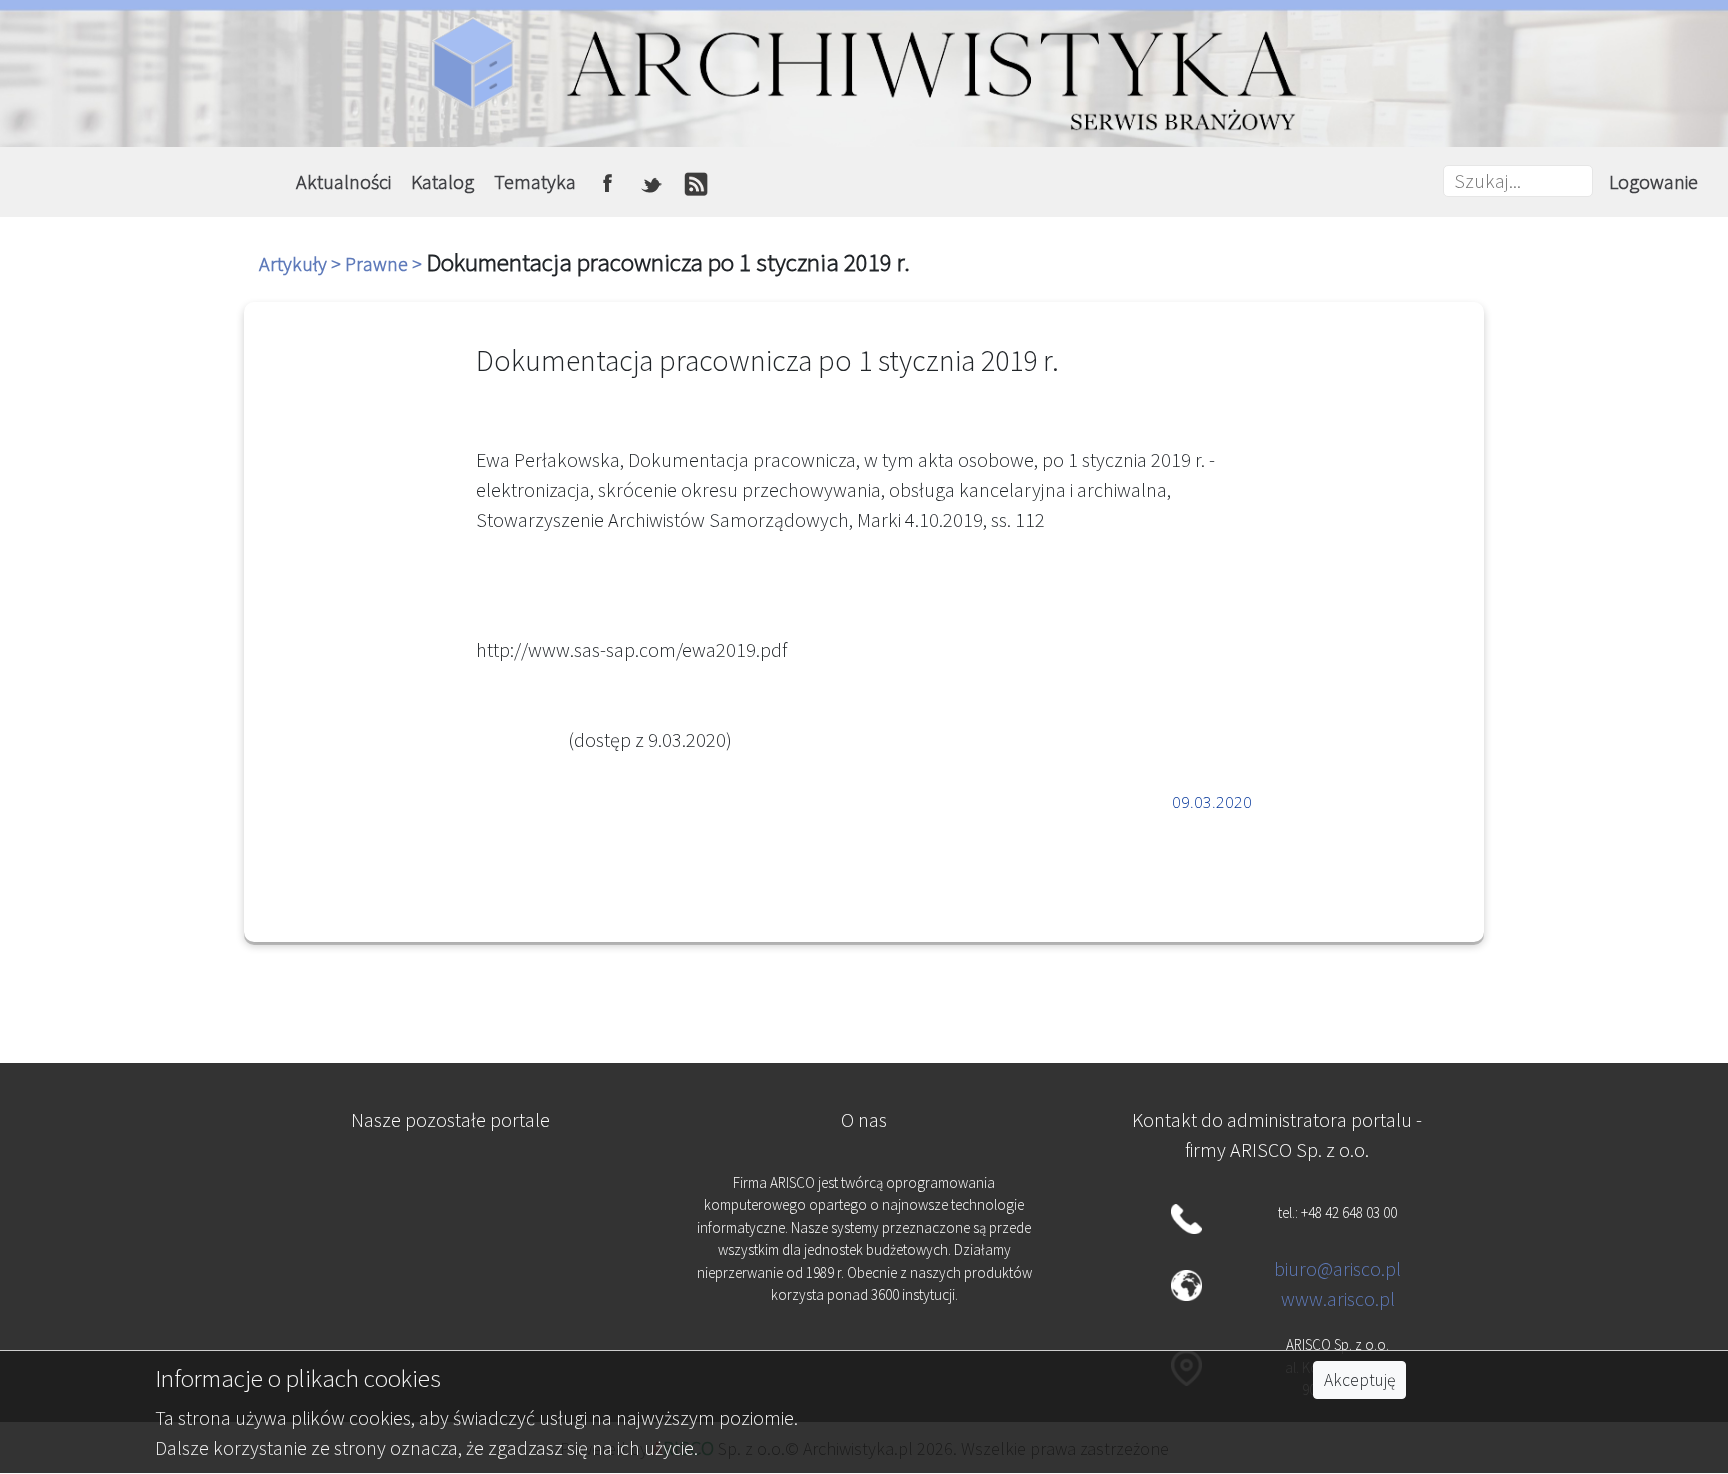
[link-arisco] (451, 1292)
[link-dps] (451, 1193)
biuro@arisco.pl (1337, 1268)
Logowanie (1653, 181)
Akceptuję (1359, 1380)
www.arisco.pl (1338, 1298)
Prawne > (385, 263)
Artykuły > (302, 263)
